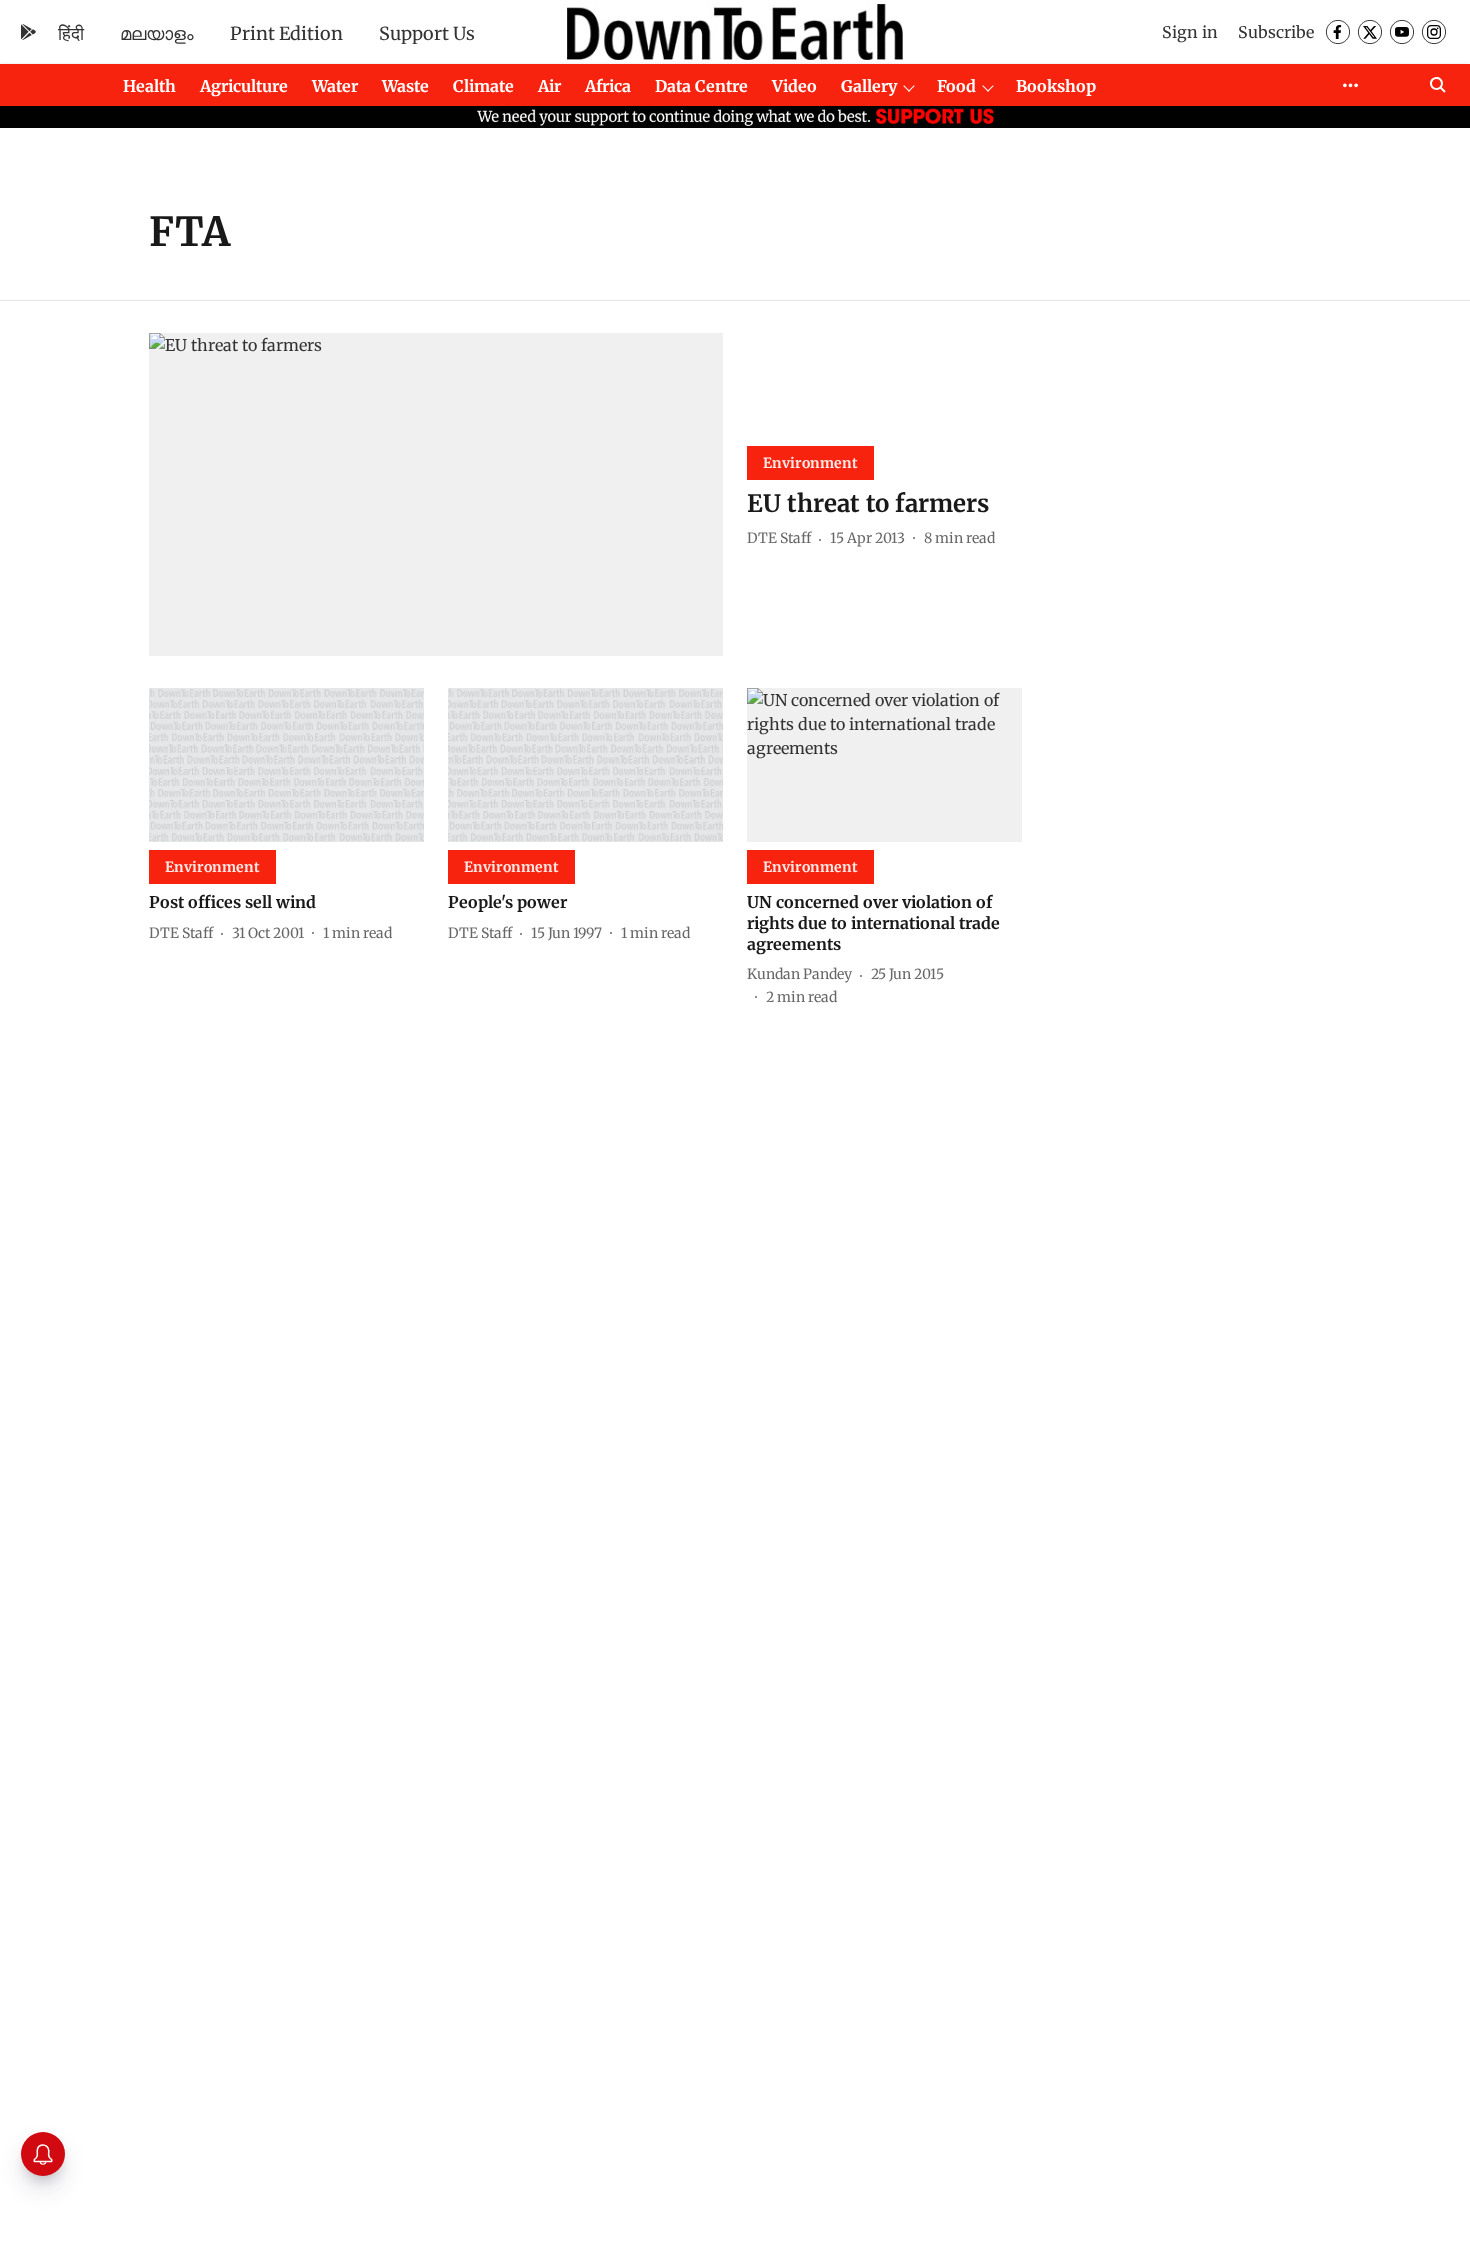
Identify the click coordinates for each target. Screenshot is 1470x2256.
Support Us (427, 33)
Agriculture (244, 86)
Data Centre (701, 86)
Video (794, 86)
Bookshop (1056, 86)
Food (956, 86)
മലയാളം (157, 33)
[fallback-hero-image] (436, 494)
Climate (483, 86)
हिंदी (71, 33)
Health (149, 86)
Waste (405, 86)
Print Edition (286, 33)
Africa (608, 86)
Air (549, 86)
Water (335, 86)
